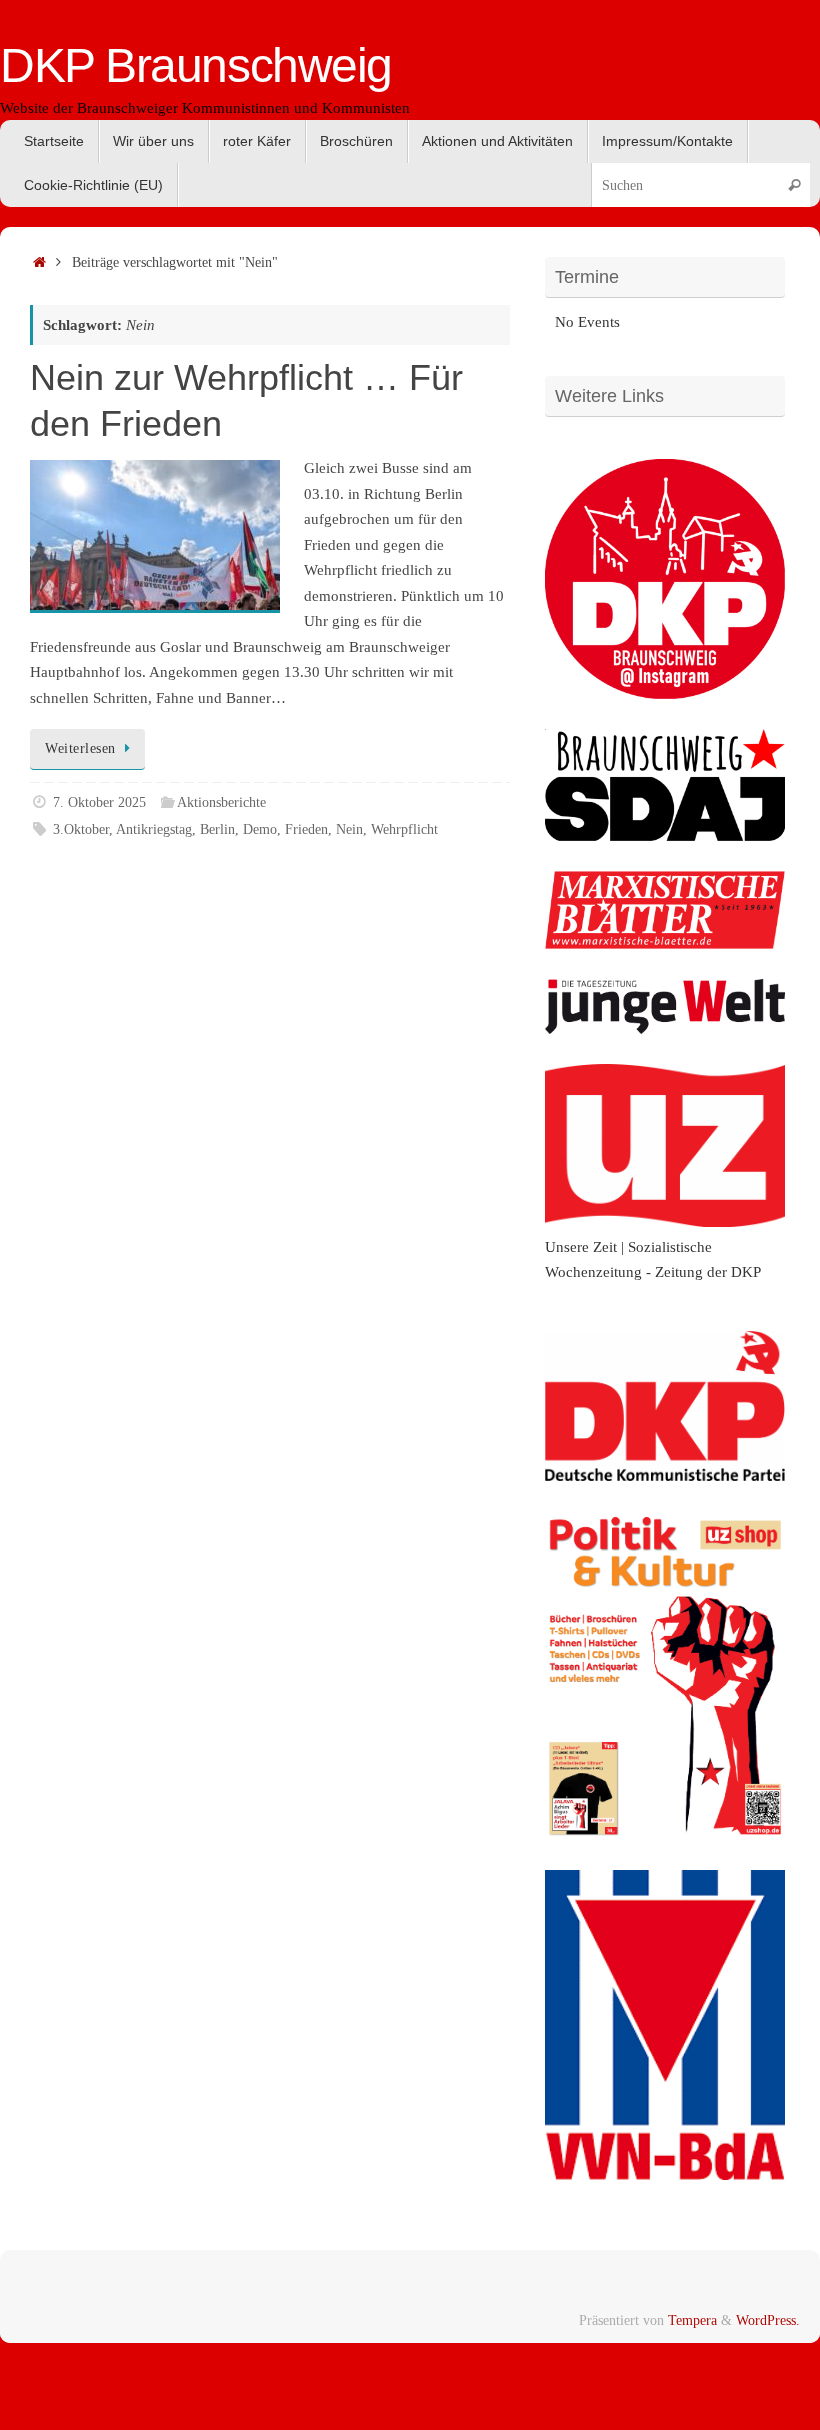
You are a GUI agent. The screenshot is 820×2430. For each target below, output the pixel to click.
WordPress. (768, 2320)
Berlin (217, 829)
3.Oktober (81, 829)
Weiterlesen (80, 748)
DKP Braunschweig (196, 66)
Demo (260, 829)
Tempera (692, 2320)
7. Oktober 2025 (99, 802)
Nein (349, 829)
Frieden (306, 829)
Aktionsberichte (221, 802)
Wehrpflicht (404, 829)
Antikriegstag (154, 829)
